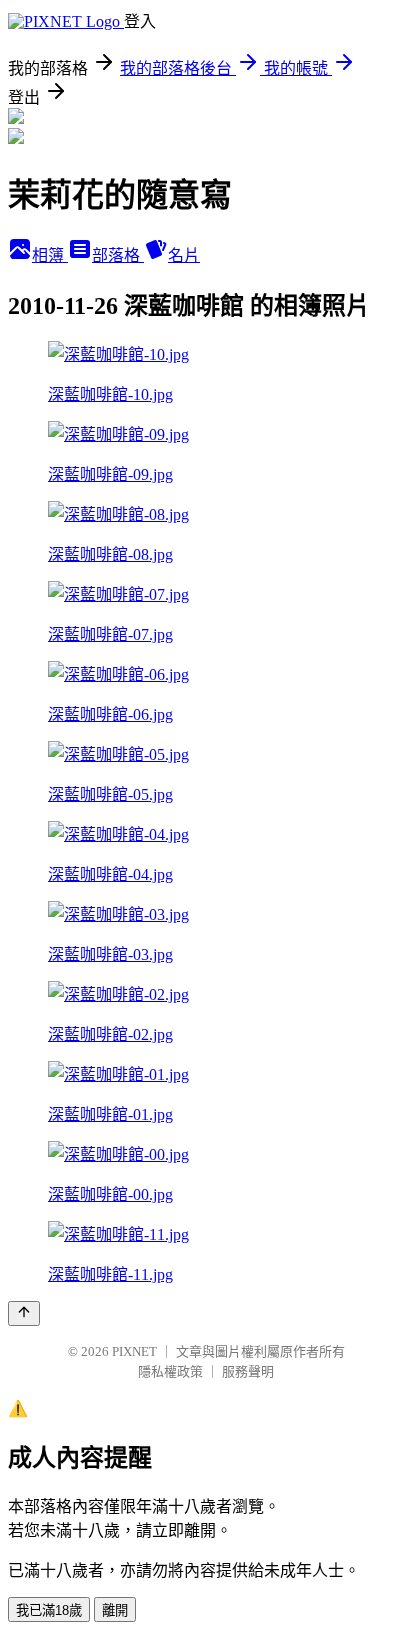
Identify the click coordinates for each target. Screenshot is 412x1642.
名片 (184, 255)
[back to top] (24, 1313)
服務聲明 (248, 1371)
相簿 (50, 255)
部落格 (118, 255)
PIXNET (134, 1351)
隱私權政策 (170, 1371)
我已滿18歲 (49, 1610)
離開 (115, 1610)
